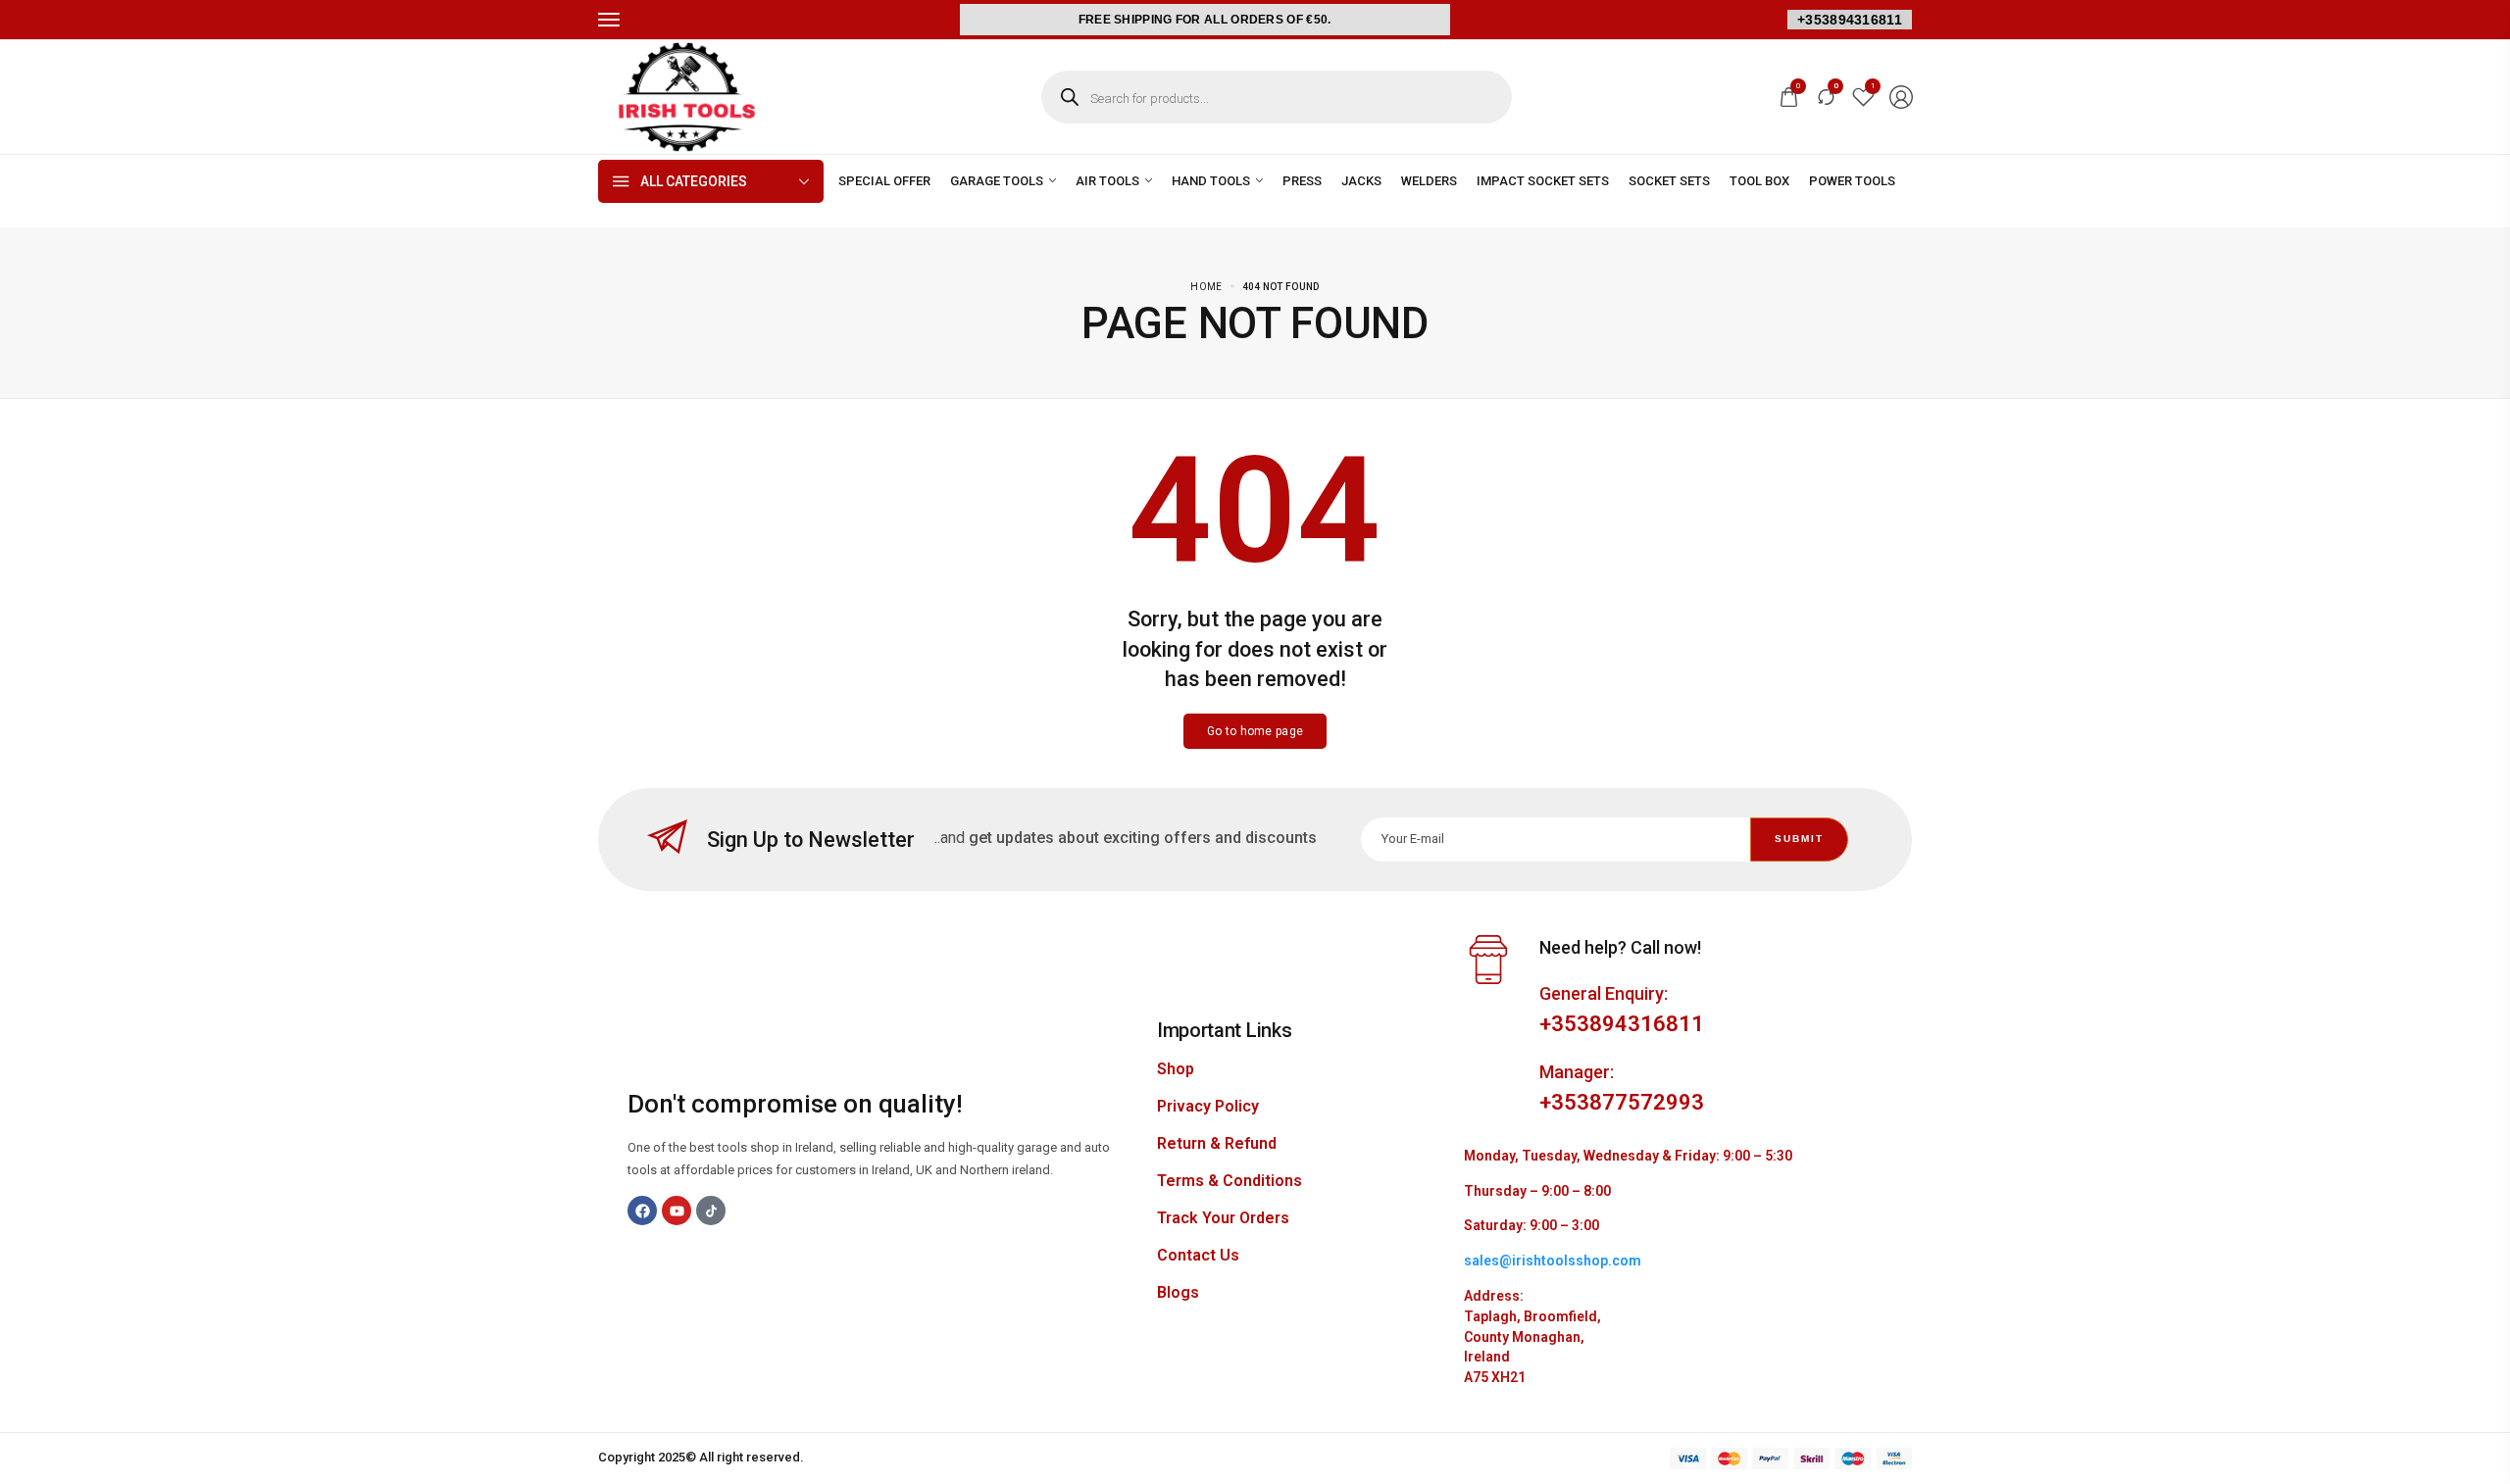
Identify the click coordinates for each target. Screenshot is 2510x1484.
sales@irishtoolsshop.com (1553, 1261)
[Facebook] (642, 1211)
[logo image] (686, 96)
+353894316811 (1850, 20)
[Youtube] (677, 1211)
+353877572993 (1622, 1102)
